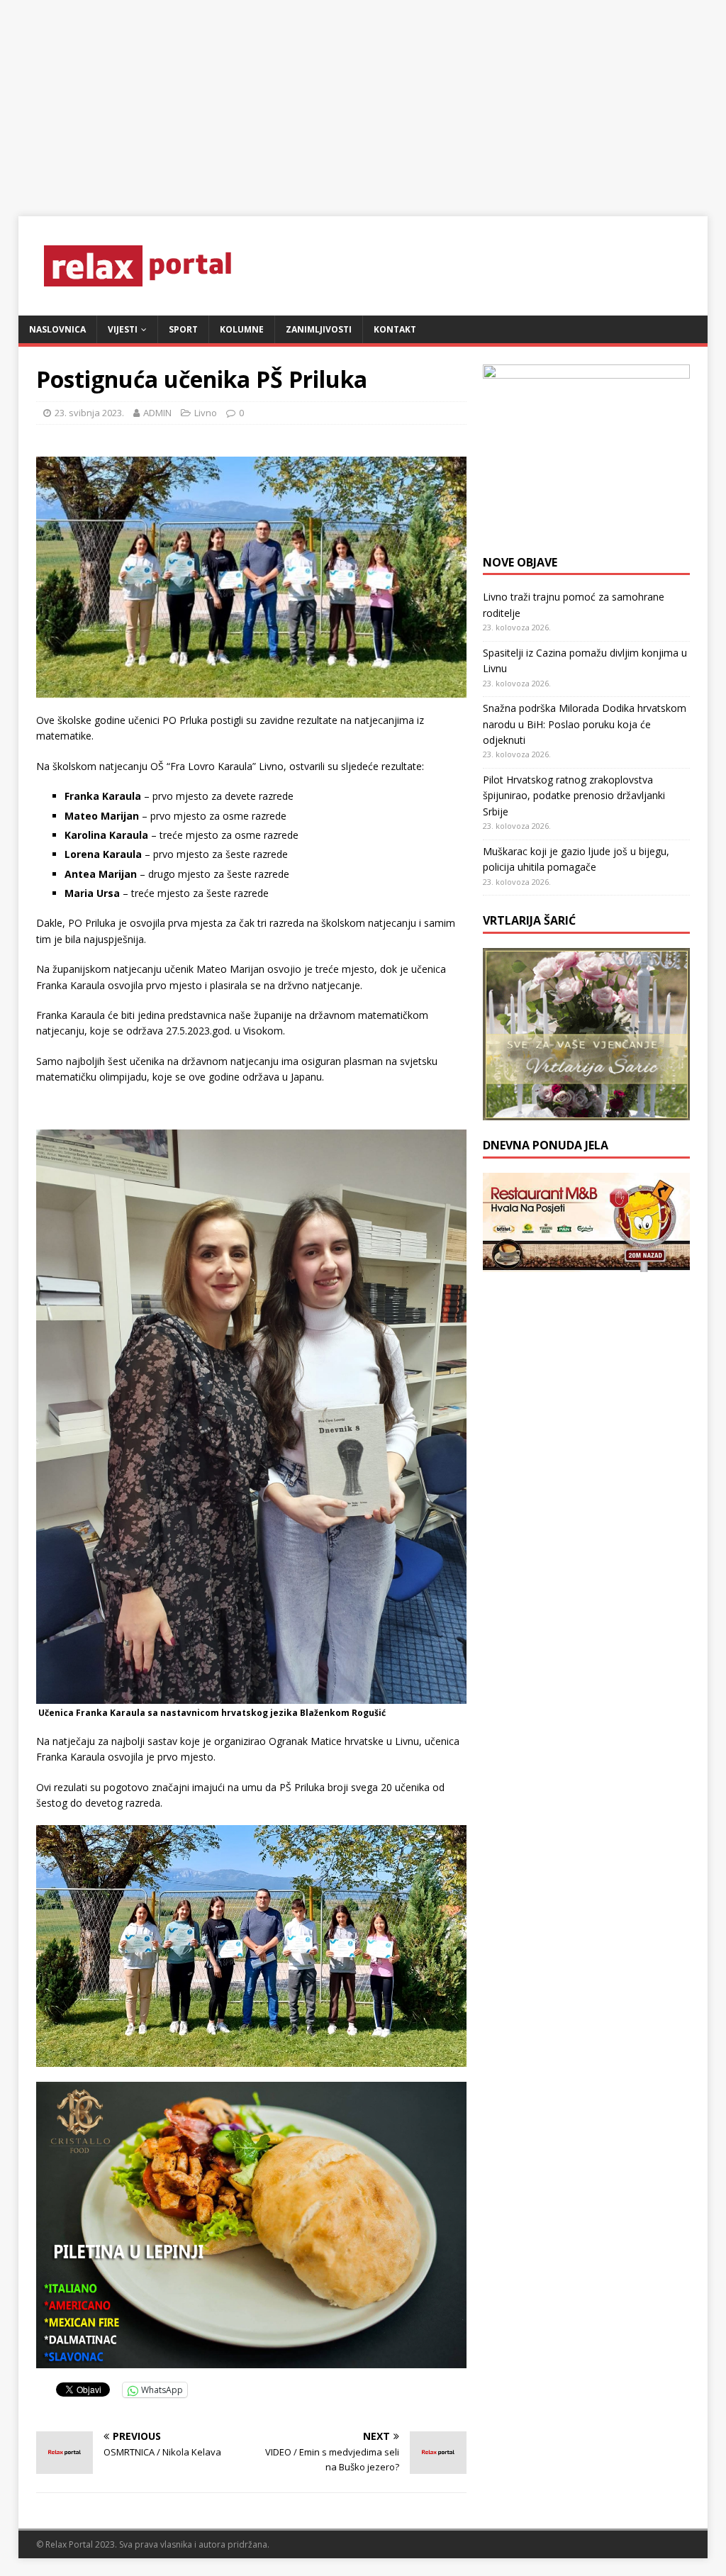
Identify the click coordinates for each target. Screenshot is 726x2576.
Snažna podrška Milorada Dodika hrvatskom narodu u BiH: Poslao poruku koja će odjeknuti (585, 724)
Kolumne (242, 329)
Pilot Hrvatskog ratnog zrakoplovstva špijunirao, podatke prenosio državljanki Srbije (574, 796)
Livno (206, 413)
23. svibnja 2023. (89, 413)
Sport (183, 329)
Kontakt (395, 329)
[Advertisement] (363, 99)
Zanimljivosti (319, 329)
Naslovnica (57, 329)
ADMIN (157, 413)
